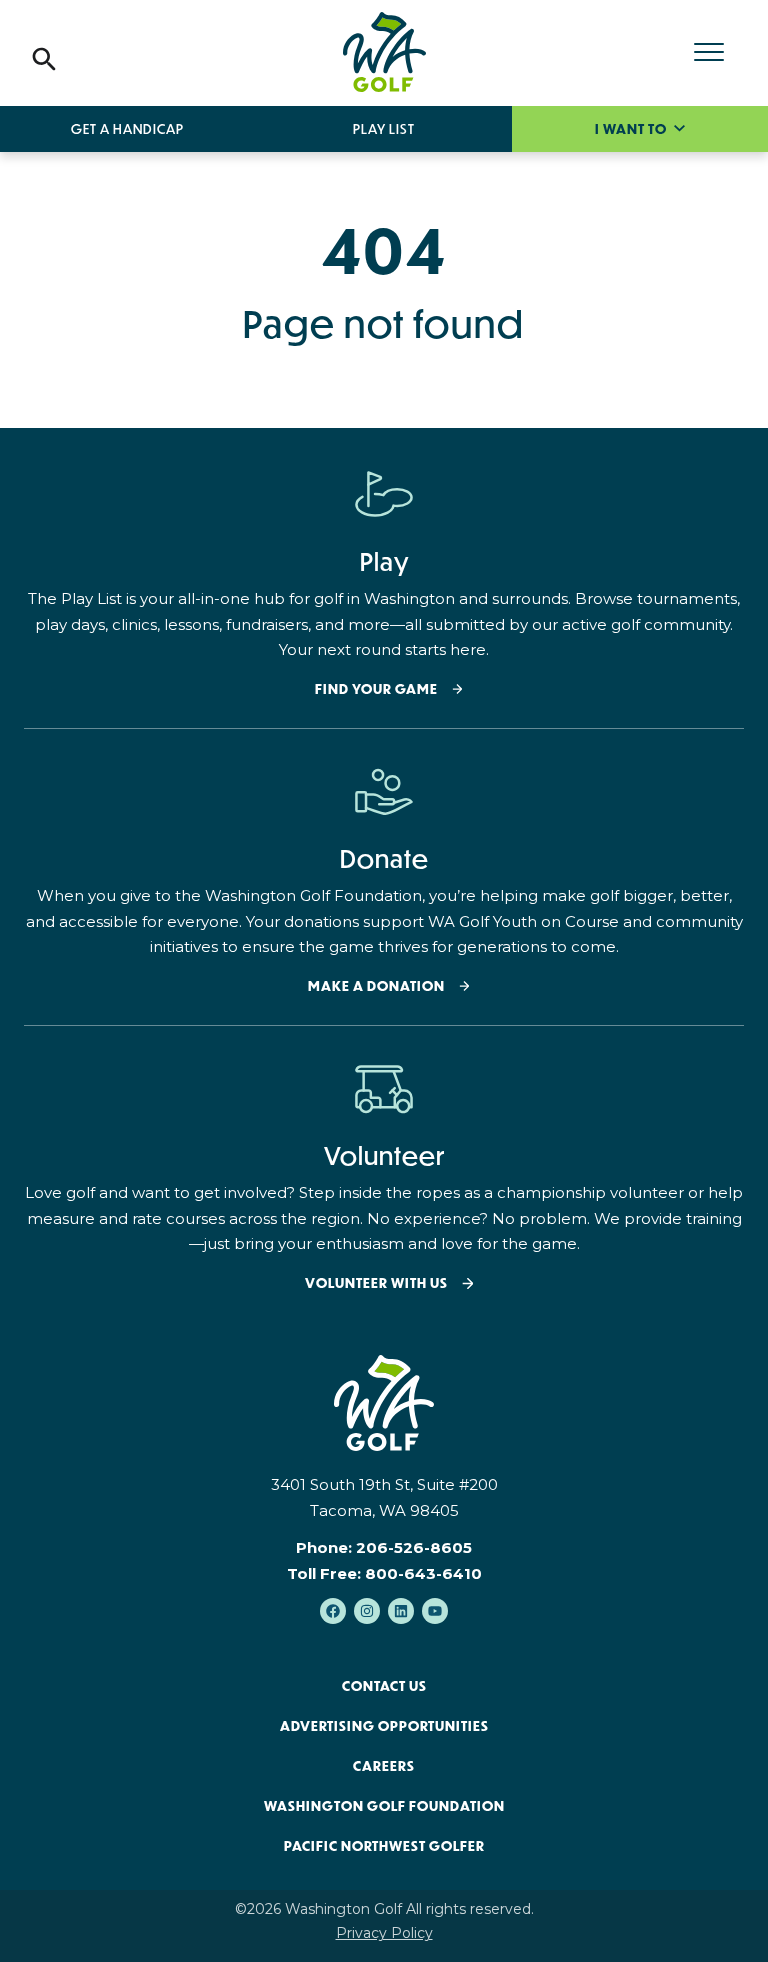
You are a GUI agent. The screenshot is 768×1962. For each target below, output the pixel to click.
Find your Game (376, 689)
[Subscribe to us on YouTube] (435, 1611)
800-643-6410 (423, 1573)
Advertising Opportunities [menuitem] (384, 1726)
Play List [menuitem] (384, 129)
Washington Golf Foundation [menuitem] (384, 1806)
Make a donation (376, 986)
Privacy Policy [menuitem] (384, 1933)
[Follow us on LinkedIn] (401, 1611)
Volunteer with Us (376, 1283)
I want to (632, 129)
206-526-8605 (414, 1547)
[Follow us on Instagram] (367, 1611)
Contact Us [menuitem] (384, 1686)
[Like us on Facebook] (333, 1611)
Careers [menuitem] (384, 1766)
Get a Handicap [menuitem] (127, 129)
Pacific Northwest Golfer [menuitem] (384, 1846)
